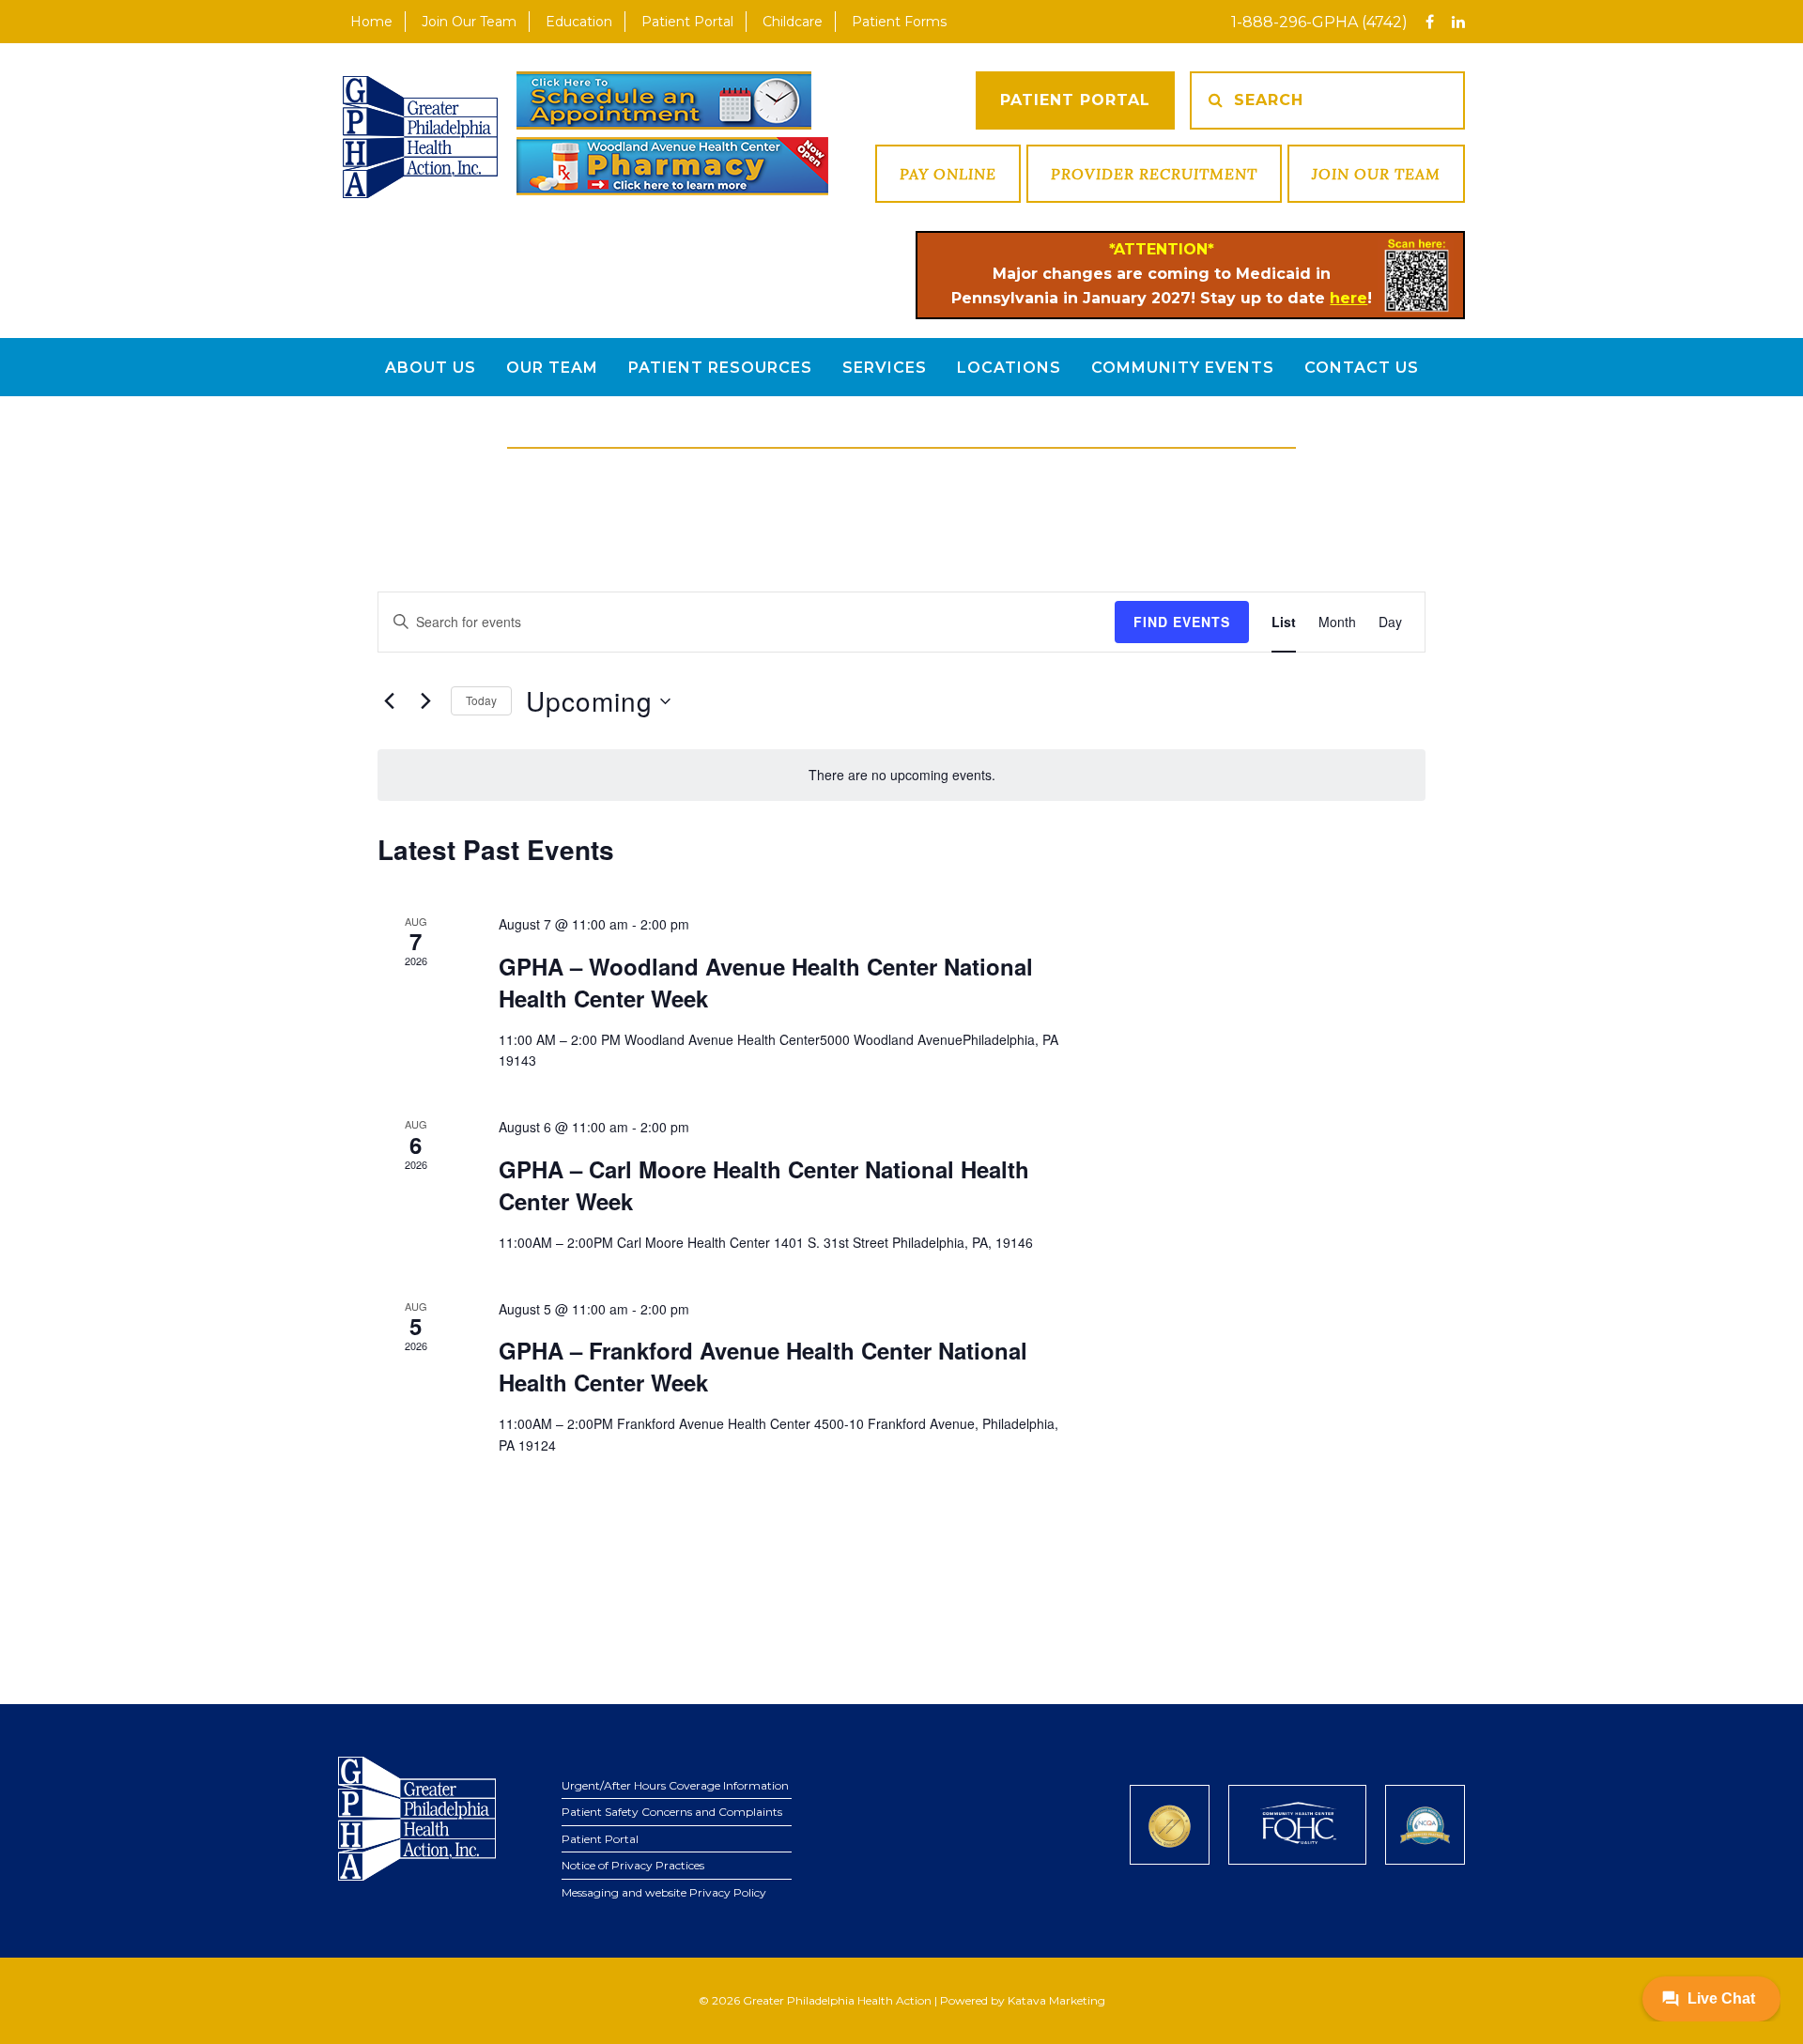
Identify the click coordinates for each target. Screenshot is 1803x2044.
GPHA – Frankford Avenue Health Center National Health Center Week (763, 1366)
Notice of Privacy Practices (633, 1865)
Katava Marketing (1056, 2000)
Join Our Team (1376, 174)
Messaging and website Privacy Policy (664, 1892)
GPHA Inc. (420, 137)
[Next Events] (425, 701)
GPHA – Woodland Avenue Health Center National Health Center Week (766, 982)
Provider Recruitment (1154, 174)
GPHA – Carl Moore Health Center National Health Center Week (764, 1185)
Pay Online (948, 174)
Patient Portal (1075, 100)
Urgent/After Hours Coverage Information (675, 1785)
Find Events (1182, 622)
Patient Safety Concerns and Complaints (672, 1812)
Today (481, 700)
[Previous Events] (389, 701)
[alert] (901, 775)
